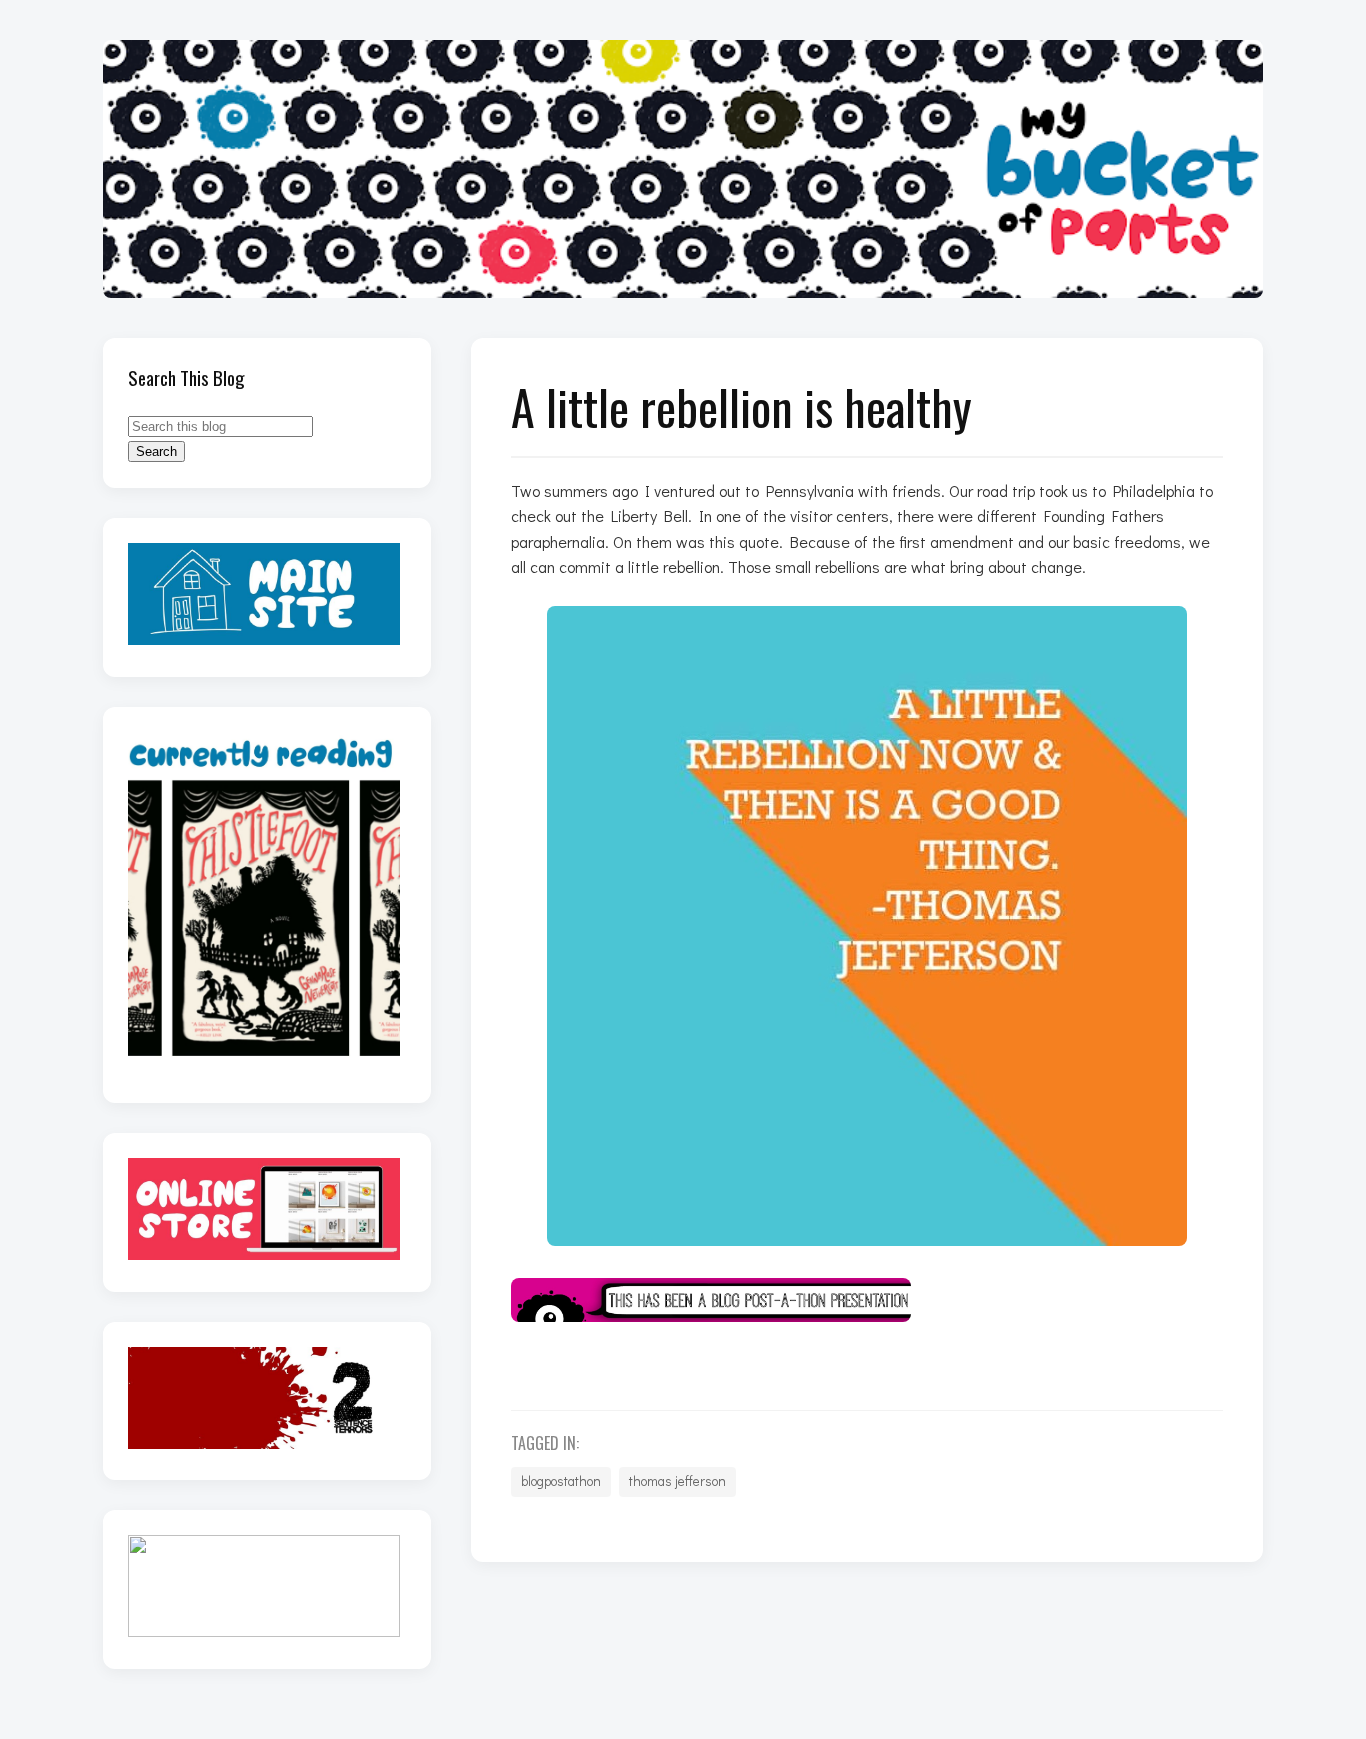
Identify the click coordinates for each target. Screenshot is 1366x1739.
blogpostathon (561, 1481)
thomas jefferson (677, 1481)
